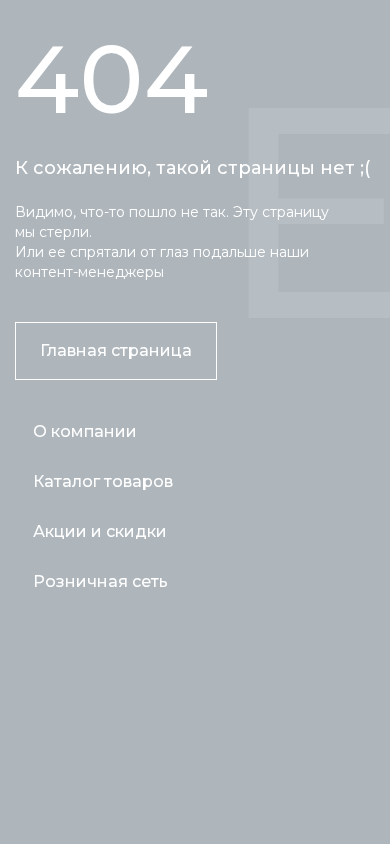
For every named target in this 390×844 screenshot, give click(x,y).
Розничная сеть (100, 581)
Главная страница (116, 350)
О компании (85, 431)
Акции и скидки (100, 531)
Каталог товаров (103, 481)
